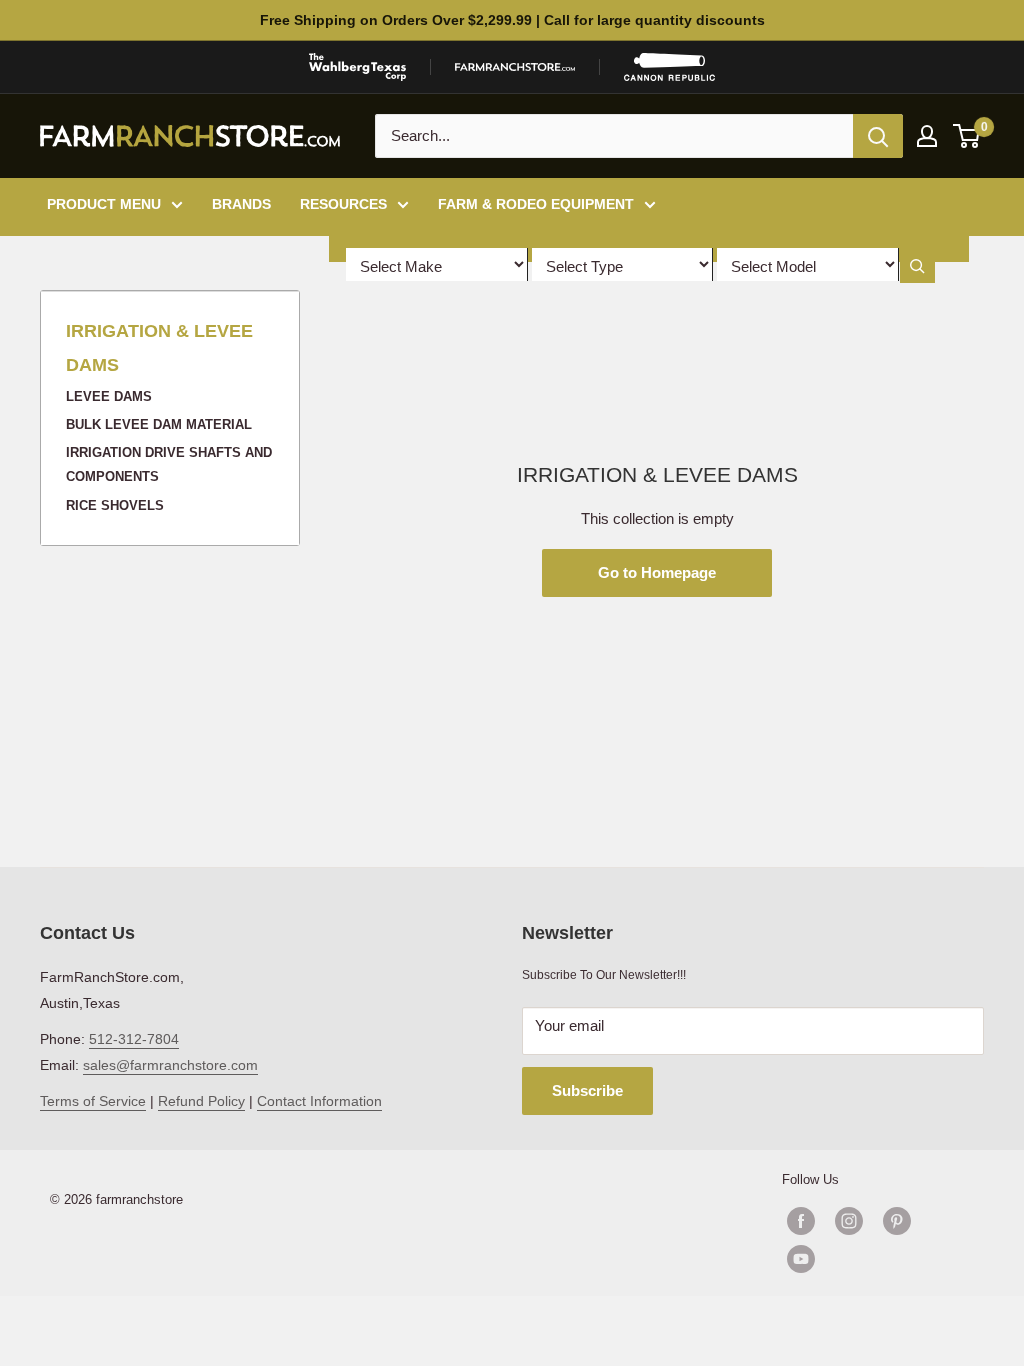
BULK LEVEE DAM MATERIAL (159, 424)
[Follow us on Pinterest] (897, 1221)
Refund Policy (201, 1101)
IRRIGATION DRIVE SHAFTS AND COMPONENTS (169, 464)
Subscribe (587, 1090)
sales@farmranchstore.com (170, 1065)
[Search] (878, 136)
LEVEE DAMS (109, 396)
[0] (967, 136)
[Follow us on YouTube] (873, 1259)
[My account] (927, 136)
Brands (241, 204)
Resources (343, 204)
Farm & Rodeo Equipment (536, 204)
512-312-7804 (134, 1039)
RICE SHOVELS (115, 505)
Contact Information (319, 1101)
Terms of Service (93, 1101)
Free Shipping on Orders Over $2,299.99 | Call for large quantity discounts (512, 20)
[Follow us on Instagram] (849, 1221)
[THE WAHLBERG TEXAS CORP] (357, 67)
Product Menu (104, 204)
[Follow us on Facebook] (801, 1221)
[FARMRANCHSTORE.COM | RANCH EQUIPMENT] (515, 67)
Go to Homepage (657, 572)
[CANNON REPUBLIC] (669, 67)
